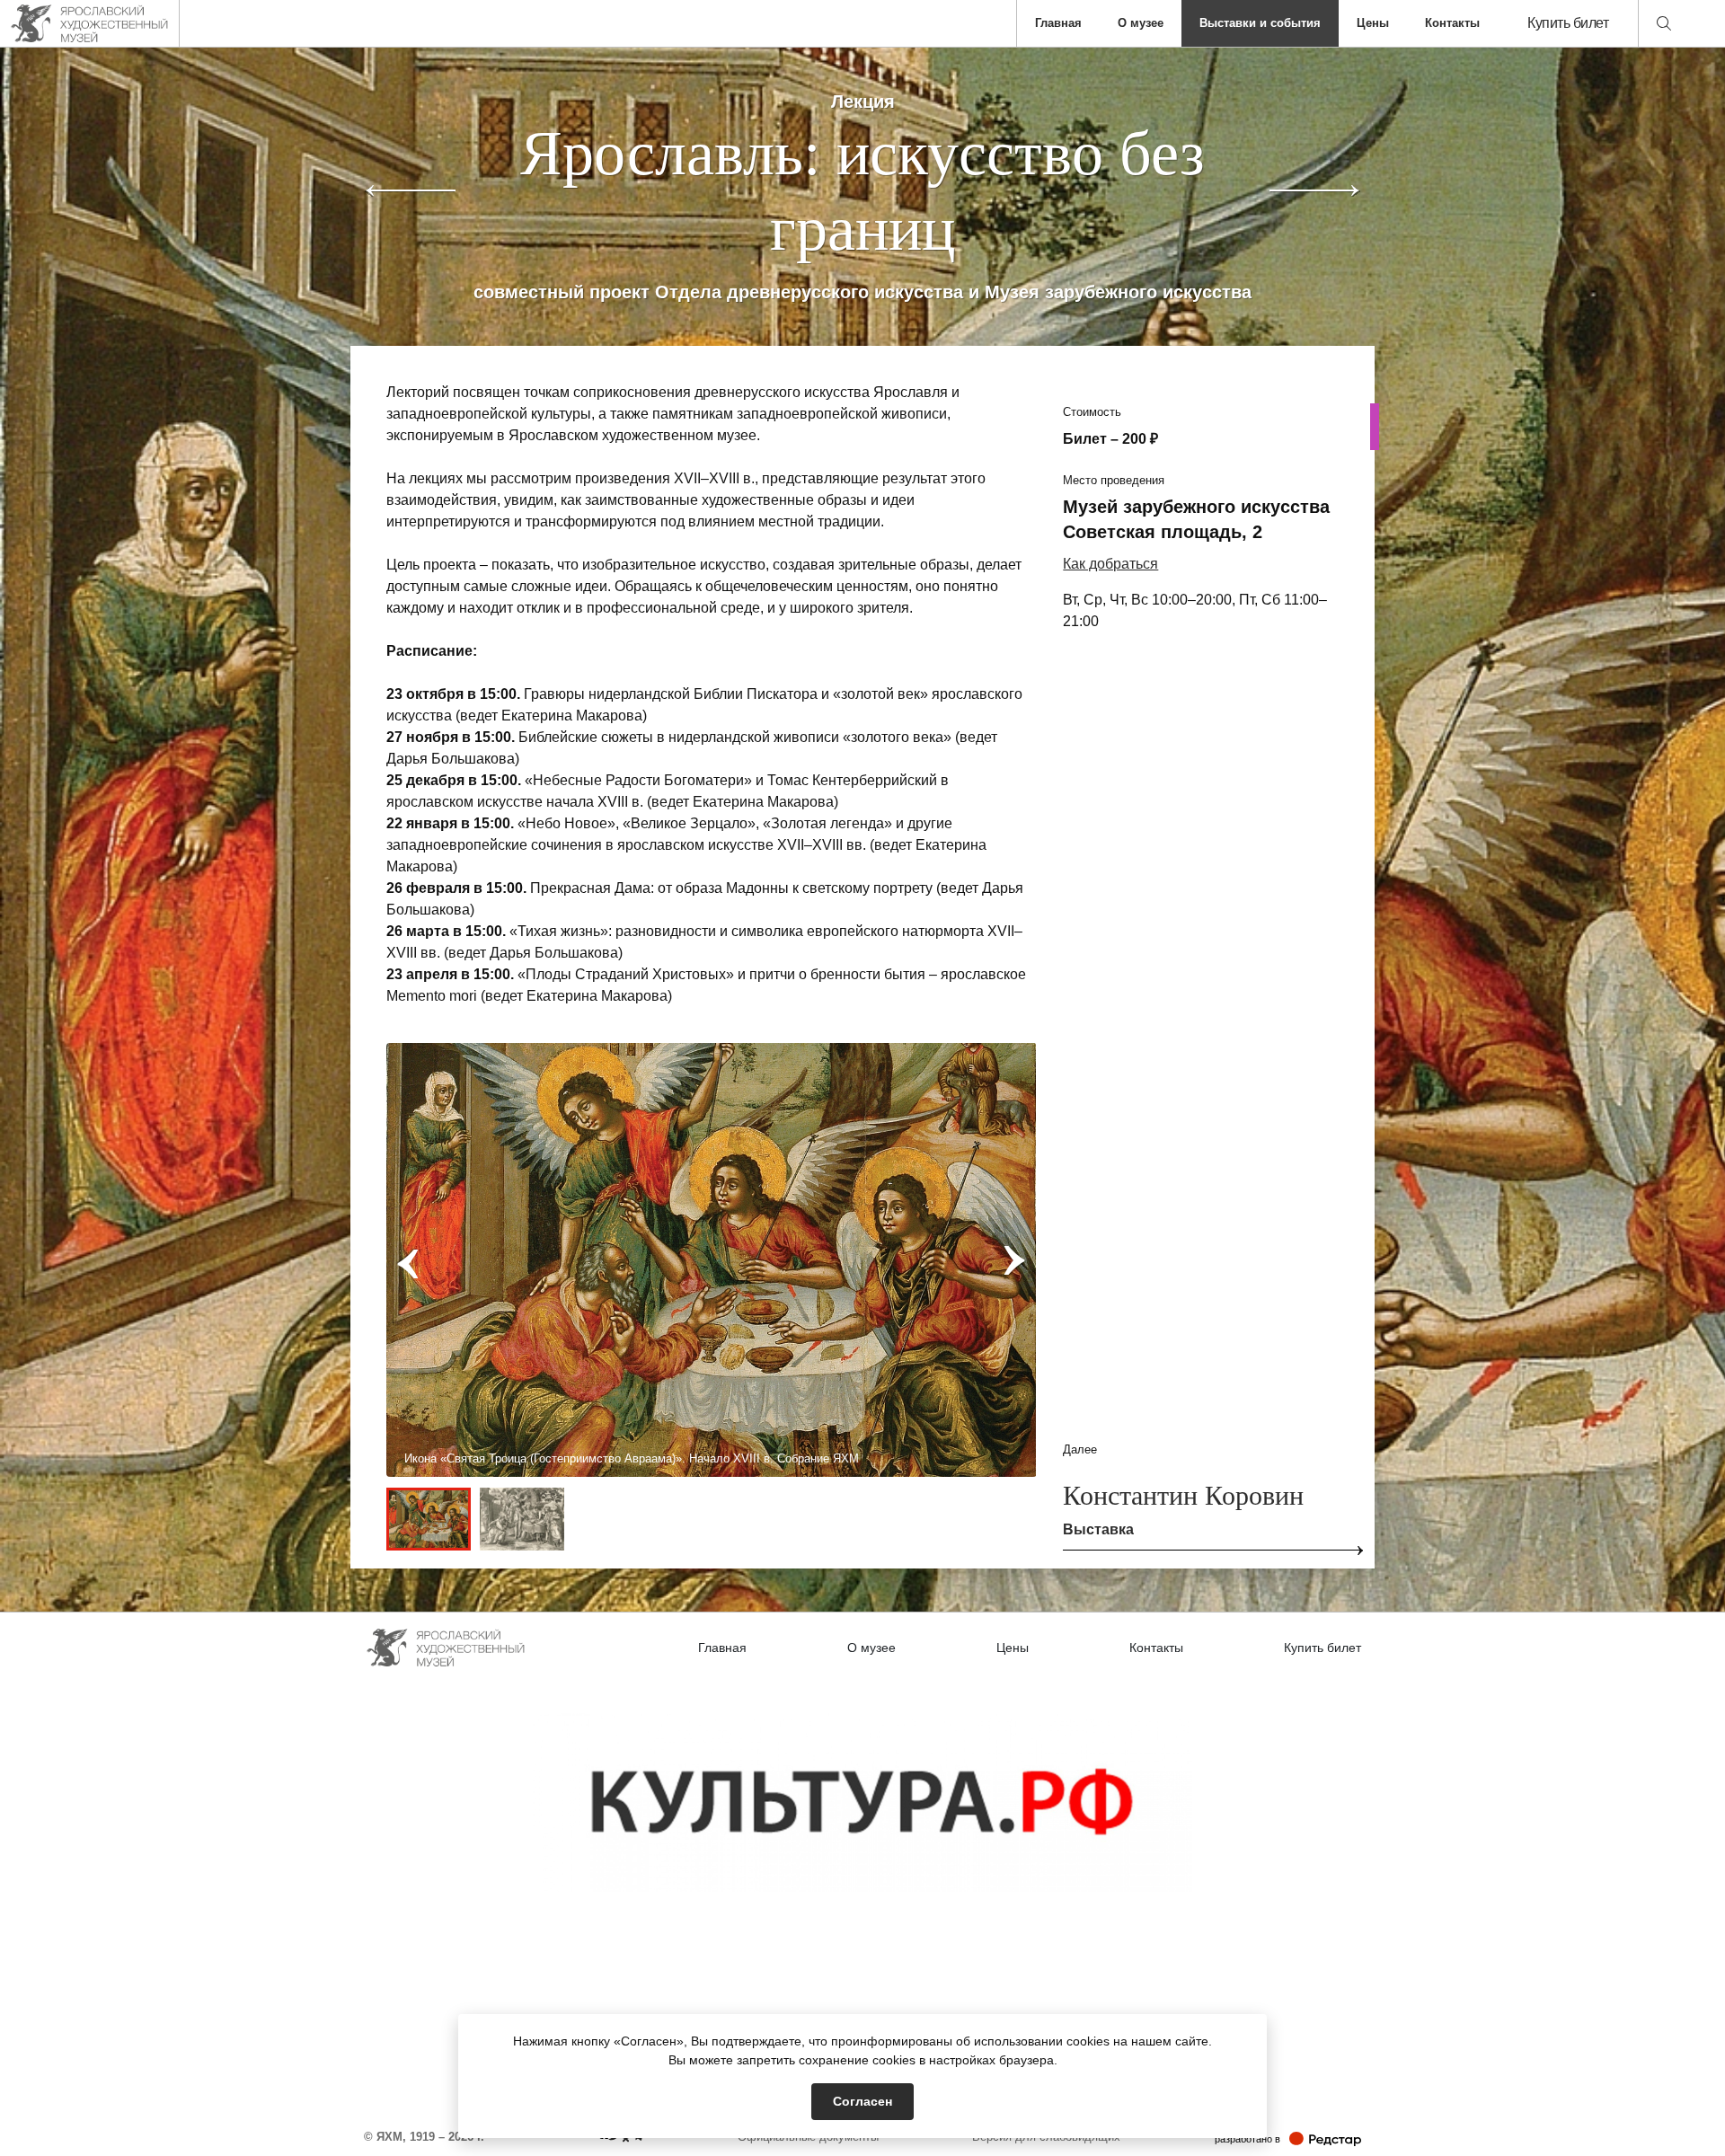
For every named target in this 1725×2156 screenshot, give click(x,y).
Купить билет (1568, 23)
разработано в (1288, 2138)
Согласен (862, 2101)
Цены (1373, 23)
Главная (1058, 23)
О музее (1141, 23)
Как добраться (1110, 564)
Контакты (1452, 23)
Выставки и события (1260, 23)
